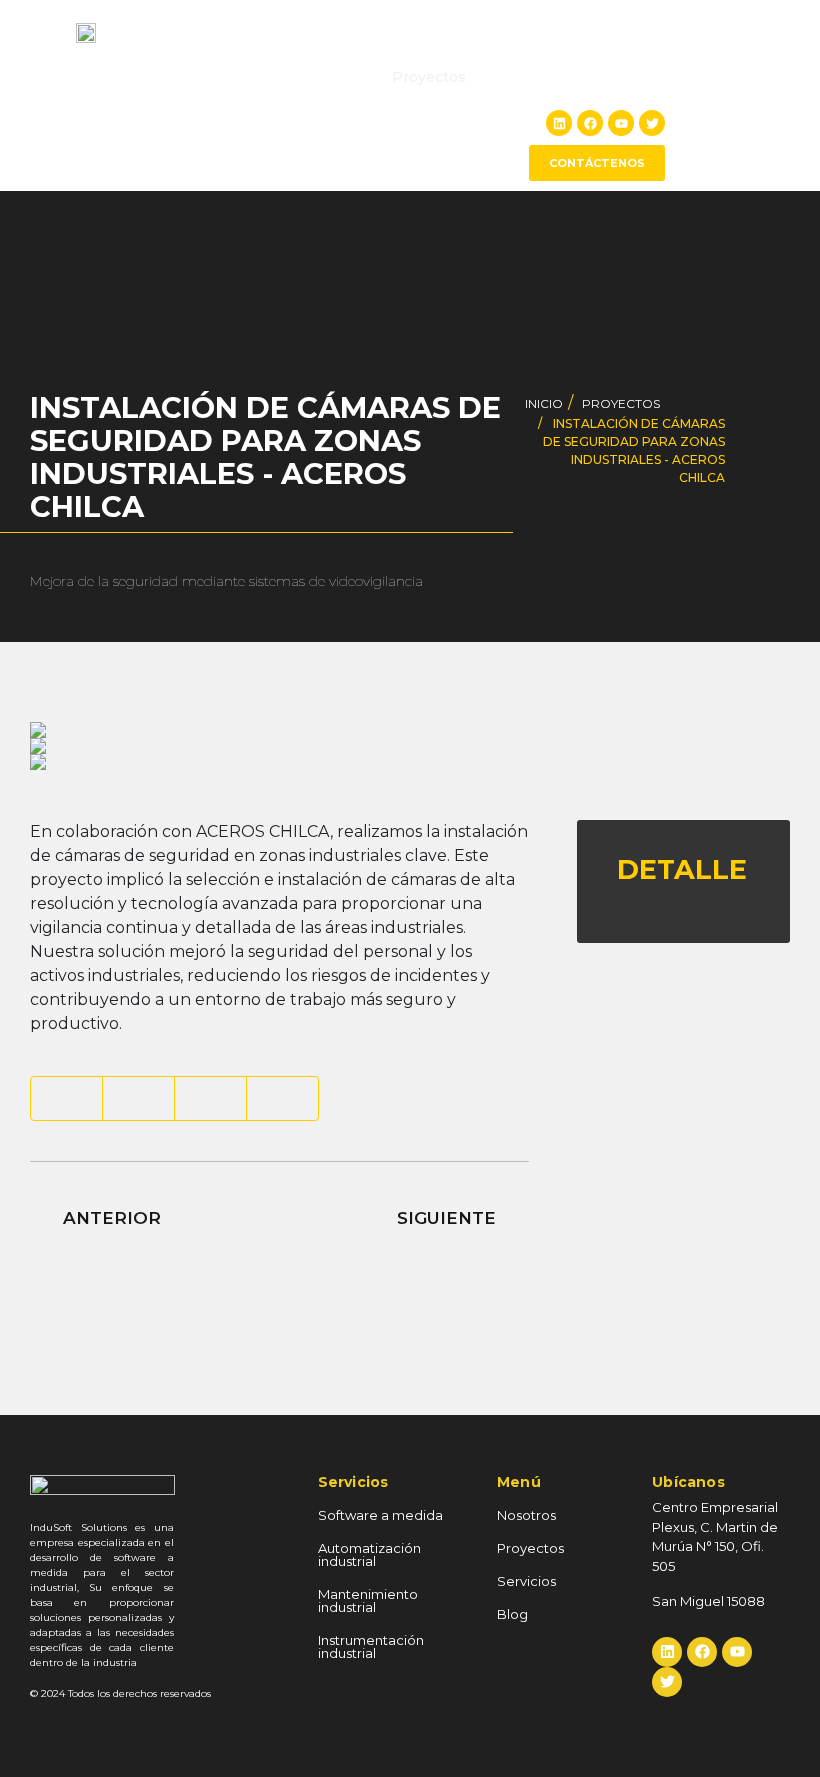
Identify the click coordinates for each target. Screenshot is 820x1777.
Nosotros (336, 77)
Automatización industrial (369, 1554)
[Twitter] (652, 123)
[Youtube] (621, 123)
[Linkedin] (559, 123)
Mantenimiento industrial (368, 1600)
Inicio (261, 77)
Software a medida (380, 1515)
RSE (503, 77)
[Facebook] (590, 123)
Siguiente (449, 1218)
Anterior (109, 1218)
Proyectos (429, 77)
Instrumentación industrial (371, 1646)
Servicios (572, 77)
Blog (643, 77)
